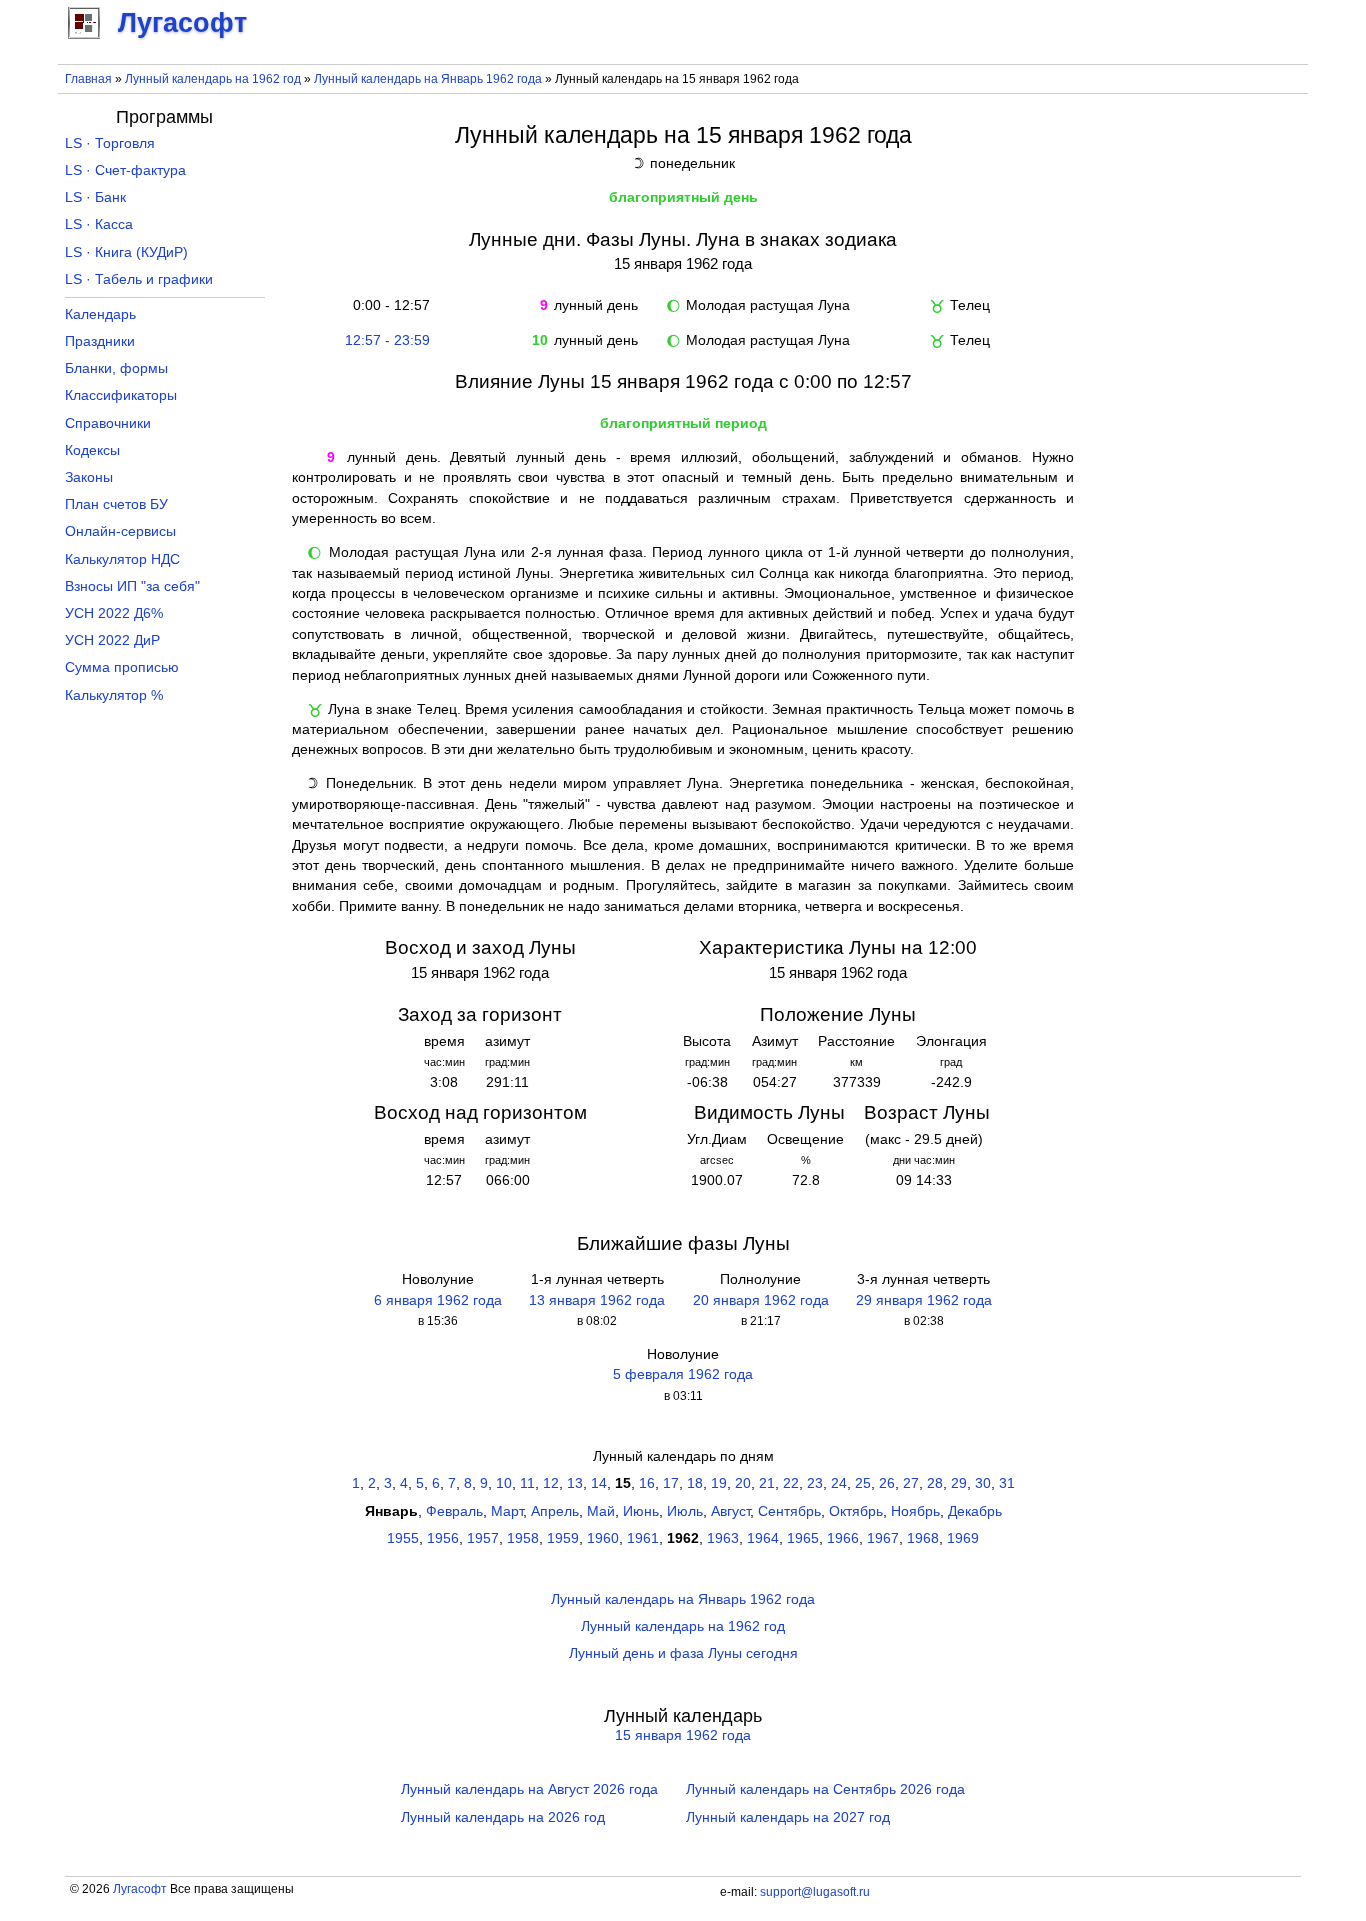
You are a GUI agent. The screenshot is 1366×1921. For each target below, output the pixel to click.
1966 (843, 1538)
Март (507, 1511)
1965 (803, 1538)
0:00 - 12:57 (387, 305)
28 (935, 1483)
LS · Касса (99, 224)
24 (839, 1483)
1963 (723, 1538)
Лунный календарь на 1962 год (213, 79)
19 (719, 1483)
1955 (403, 1538)
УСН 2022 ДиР (112, 640)
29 (959, 1483)
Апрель (555, 1511)
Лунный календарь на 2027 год (788, 1817)
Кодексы (92, 450)
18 (695, 1483)
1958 (523, 1538)
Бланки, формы (116, 368)
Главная (88, 79)
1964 (763, 1538)
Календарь (100, 314)
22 (791, 1483)
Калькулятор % (114, 695)
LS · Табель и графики (139, 279)
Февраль (454, 1511)
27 (911, 1483)
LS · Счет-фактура (125, 170)
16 (647, 1483)
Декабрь (975, 1511)
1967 (883, 1538)
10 (504, 1483)
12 (551, 1483)
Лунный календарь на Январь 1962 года (428, 79)
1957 (483, 1538)
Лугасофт (140, 1889)
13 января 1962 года (597, 1300)
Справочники (108, 423)
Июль (685, 1511)
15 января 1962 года (683, 1735)
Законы (89, 477)
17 (671, 1483)
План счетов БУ (116, 504)
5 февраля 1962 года (683, 1374)
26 (887, 1483)
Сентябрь (789, 1511)
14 (599, 1483)
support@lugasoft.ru (815, 1892)
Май (601, 1511)
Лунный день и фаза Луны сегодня (683, 1653)
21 (767, 1483)
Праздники (100, 341)
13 (575, 1483)
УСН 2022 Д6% (114, 613)
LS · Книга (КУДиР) (126, 252)
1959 (563, 1538)
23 (815, 1483)
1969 (963, 1538)
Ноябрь (915, 1511)
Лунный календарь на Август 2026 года (529, 1789)
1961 (643, 1538)
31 (1007, 1483)
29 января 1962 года (924, 1300)
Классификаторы (121, 395)
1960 (603, 1538)
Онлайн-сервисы (120, 531)
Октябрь (856, 1511)
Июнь (641, 1511)
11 (527, 1483)
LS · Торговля (110, 143)
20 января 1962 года (761, 1300)
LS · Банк (95, 197)
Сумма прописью (122, 667)
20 (743, 1483)
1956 (443, 1538)
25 (863, 1483)
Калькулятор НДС (122, 559)
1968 (923, 1538)
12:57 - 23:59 (387, 340)
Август (730, 1511)
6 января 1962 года (438, 1300)
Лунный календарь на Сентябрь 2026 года (825, 1789)
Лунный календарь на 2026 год (503, 1817)
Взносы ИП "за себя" (132, 586)
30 (983, 1483)
